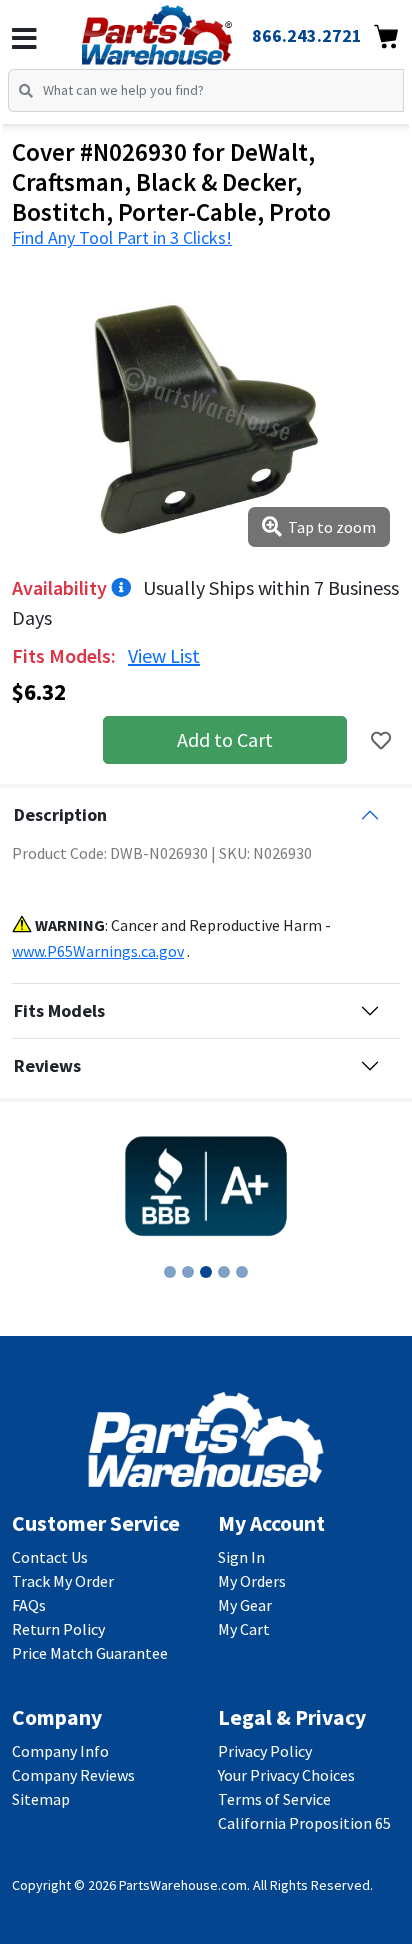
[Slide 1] (170, 1272)
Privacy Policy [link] (265, 1751)
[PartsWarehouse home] (184, 29)
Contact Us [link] (50, 1557)
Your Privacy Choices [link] (286, 1775)
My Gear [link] (245, 1605)
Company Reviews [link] (73, 1775)
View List (164, 655)
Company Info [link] (60, 1751)
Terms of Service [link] (274, 1799)
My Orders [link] (252, 1581)
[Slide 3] (206, 1272)
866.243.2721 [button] (307, 35)
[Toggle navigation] (24, 39)
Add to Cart (225, 739)
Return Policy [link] (58, 1629)
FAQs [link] (29, 1605)
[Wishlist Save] (381, 740)
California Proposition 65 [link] (304, 1823)
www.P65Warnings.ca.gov (98, 951)
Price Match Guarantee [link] (90, 1653)
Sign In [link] (241, 1557)
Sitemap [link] (41, 1799)
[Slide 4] (224, 1272)
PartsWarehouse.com (183, 1885)
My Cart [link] (244, 1629)
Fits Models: (66, 655)
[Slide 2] (188, 1272)
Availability (61, 587)
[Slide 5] (242, 1272)
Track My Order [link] (63, 1581)
